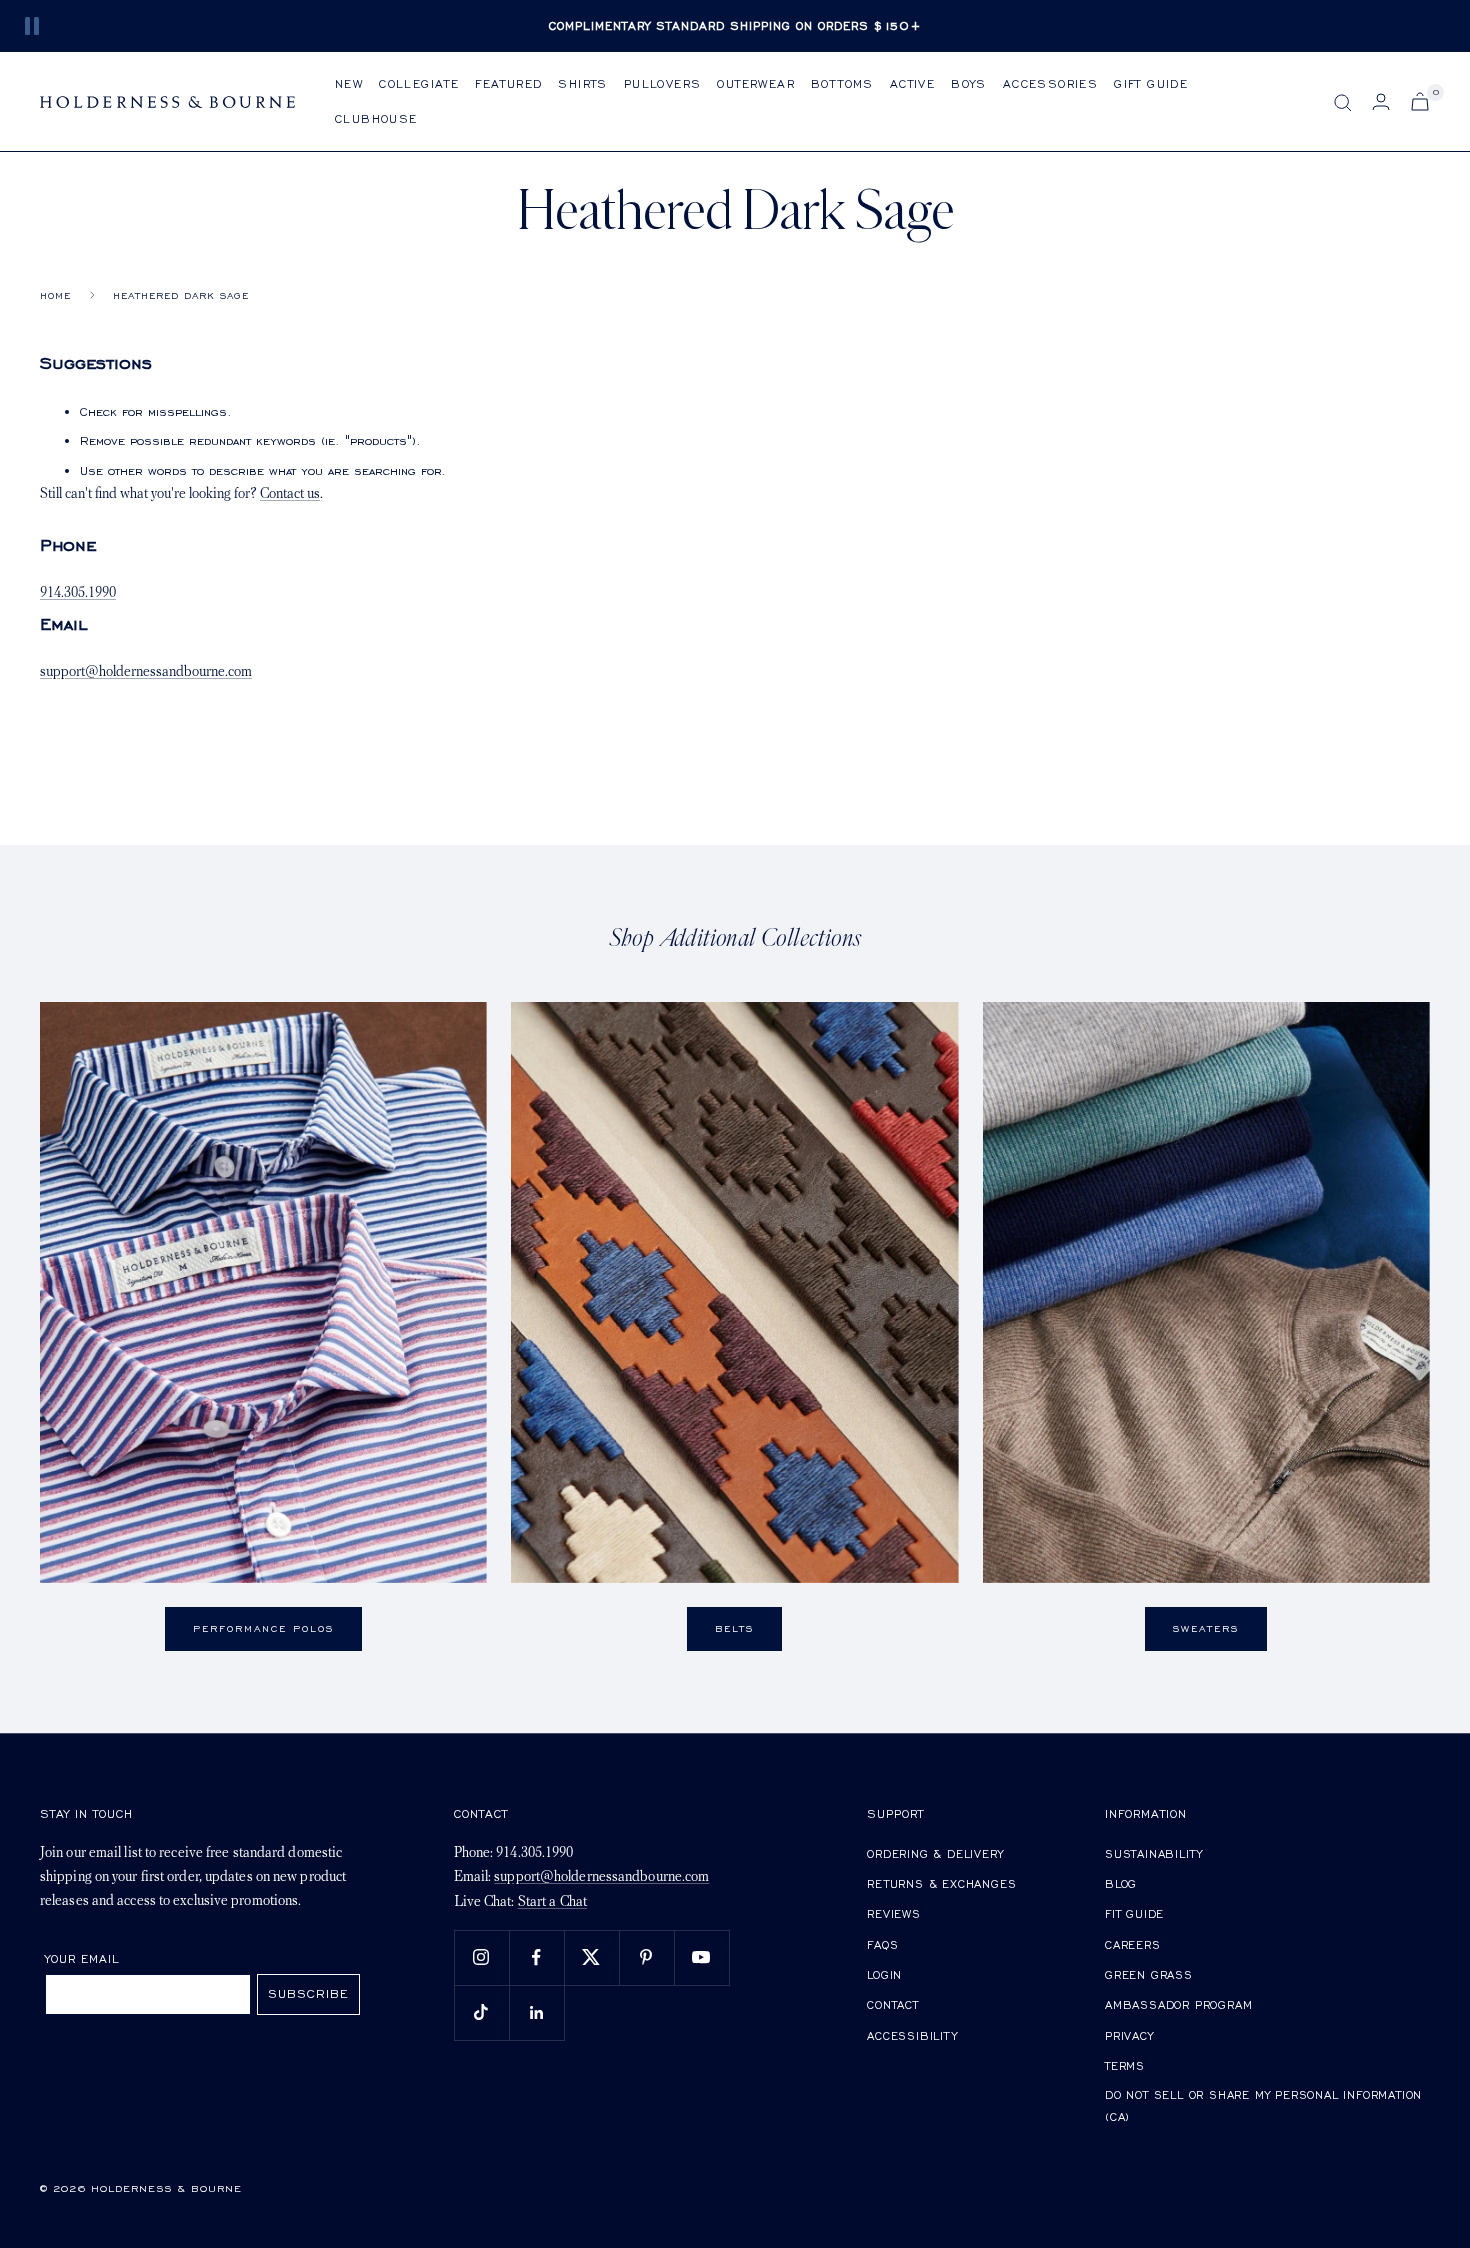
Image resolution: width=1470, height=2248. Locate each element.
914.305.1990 (78, 593)
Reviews (894, 1913)
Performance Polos (263, 1628)
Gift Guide (1151, 83)
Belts (734, 1628)
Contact (893, 2004)
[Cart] (1420, 101)
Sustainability (1154, 1853)
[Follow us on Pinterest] (646, 1957)
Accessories (1050, 83)
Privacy (1129, 2035)
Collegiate (419, 83)
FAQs (882, 1944)
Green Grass (1149, 1974)
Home (55, 295)
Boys (969, 83)
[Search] (1343, 103)
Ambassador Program (1178, 2004)
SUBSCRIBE (308, 1993)
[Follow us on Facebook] (536, 1957)
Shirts (582, 83)
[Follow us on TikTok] (481, 2012)
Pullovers (663, 83)
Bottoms (842, 83)
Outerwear (756, 83)
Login (884, 1974)
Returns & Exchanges (941, 1883)
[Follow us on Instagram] (481, 1957)
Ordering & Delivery (935, 1853)
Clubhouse (376, 118)
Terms (1125, 2065)
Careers (1133, 1944)
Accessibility (912, 2035)
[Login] (1381, 101)
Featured (508, 83)
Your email (82, 1958)
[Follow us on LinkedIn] (536, 2012)
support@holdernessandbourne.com (146, 672)
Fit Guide (1134, 1913)
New (349, 83)
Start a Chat (552, 1902)
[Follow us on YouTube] (701, 1957)
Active (912, 83)
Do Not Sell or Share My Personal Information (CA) (1263, 2105)
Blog (1121, 1883)
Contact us (290, 494)
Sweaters (1206, 1628)
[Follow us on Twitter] (591, 1957)
